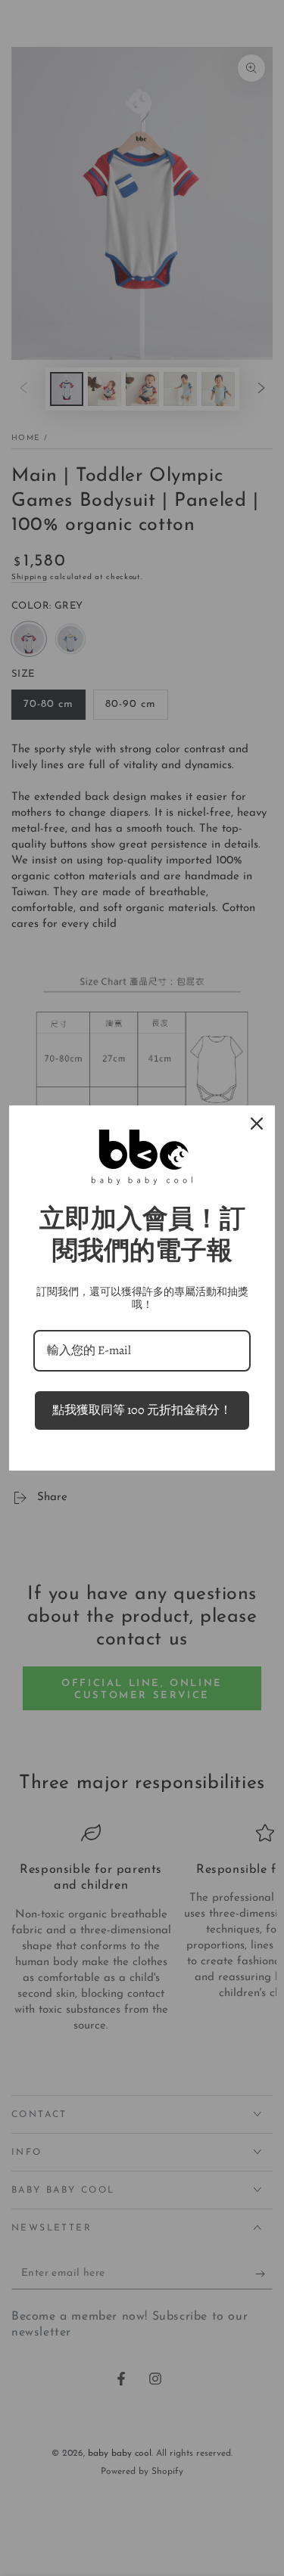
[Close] (257, 1124)
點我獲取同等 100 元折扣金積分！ (142, 1410)
